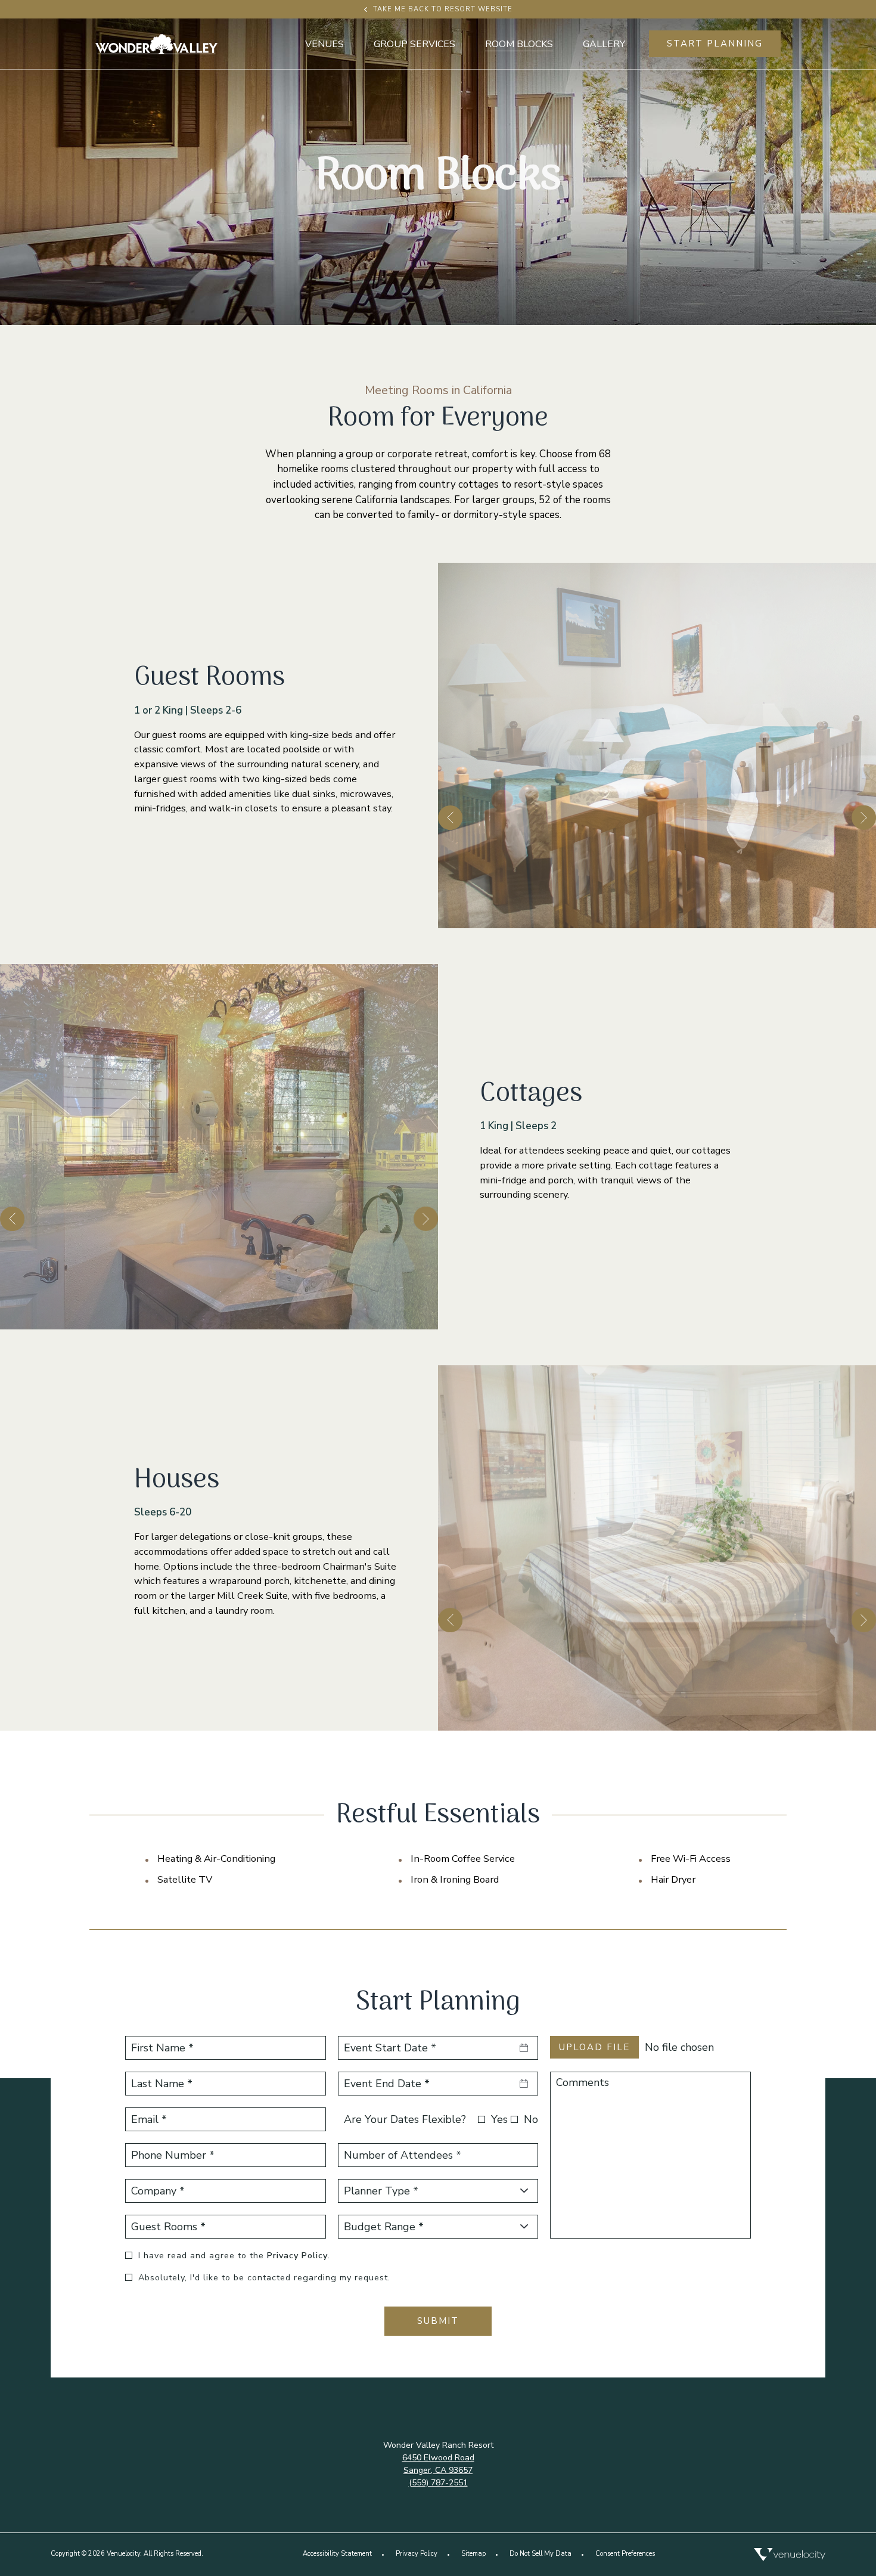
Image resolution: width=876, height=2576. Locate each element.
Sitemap (473, 2554)
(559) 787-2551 (438, 2483)
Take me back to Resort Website (443, 9)
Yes (499, 2119)
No (531, 2119)
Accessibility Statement (337, 2554)
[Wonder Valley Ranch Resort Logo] (156, 44)
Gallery (604, 44)
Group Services (414, 44)
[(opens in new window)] (790, 2555)
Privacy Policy (297, 2256)
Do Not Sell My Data (540, 2554)
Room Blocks (519, 44)
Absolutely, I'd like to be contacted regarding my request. (264, 2278)
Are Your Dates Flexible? (405, 2119)
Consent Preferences (625, 2554)
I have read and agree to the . (234, 2256)
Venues (324, 44)
